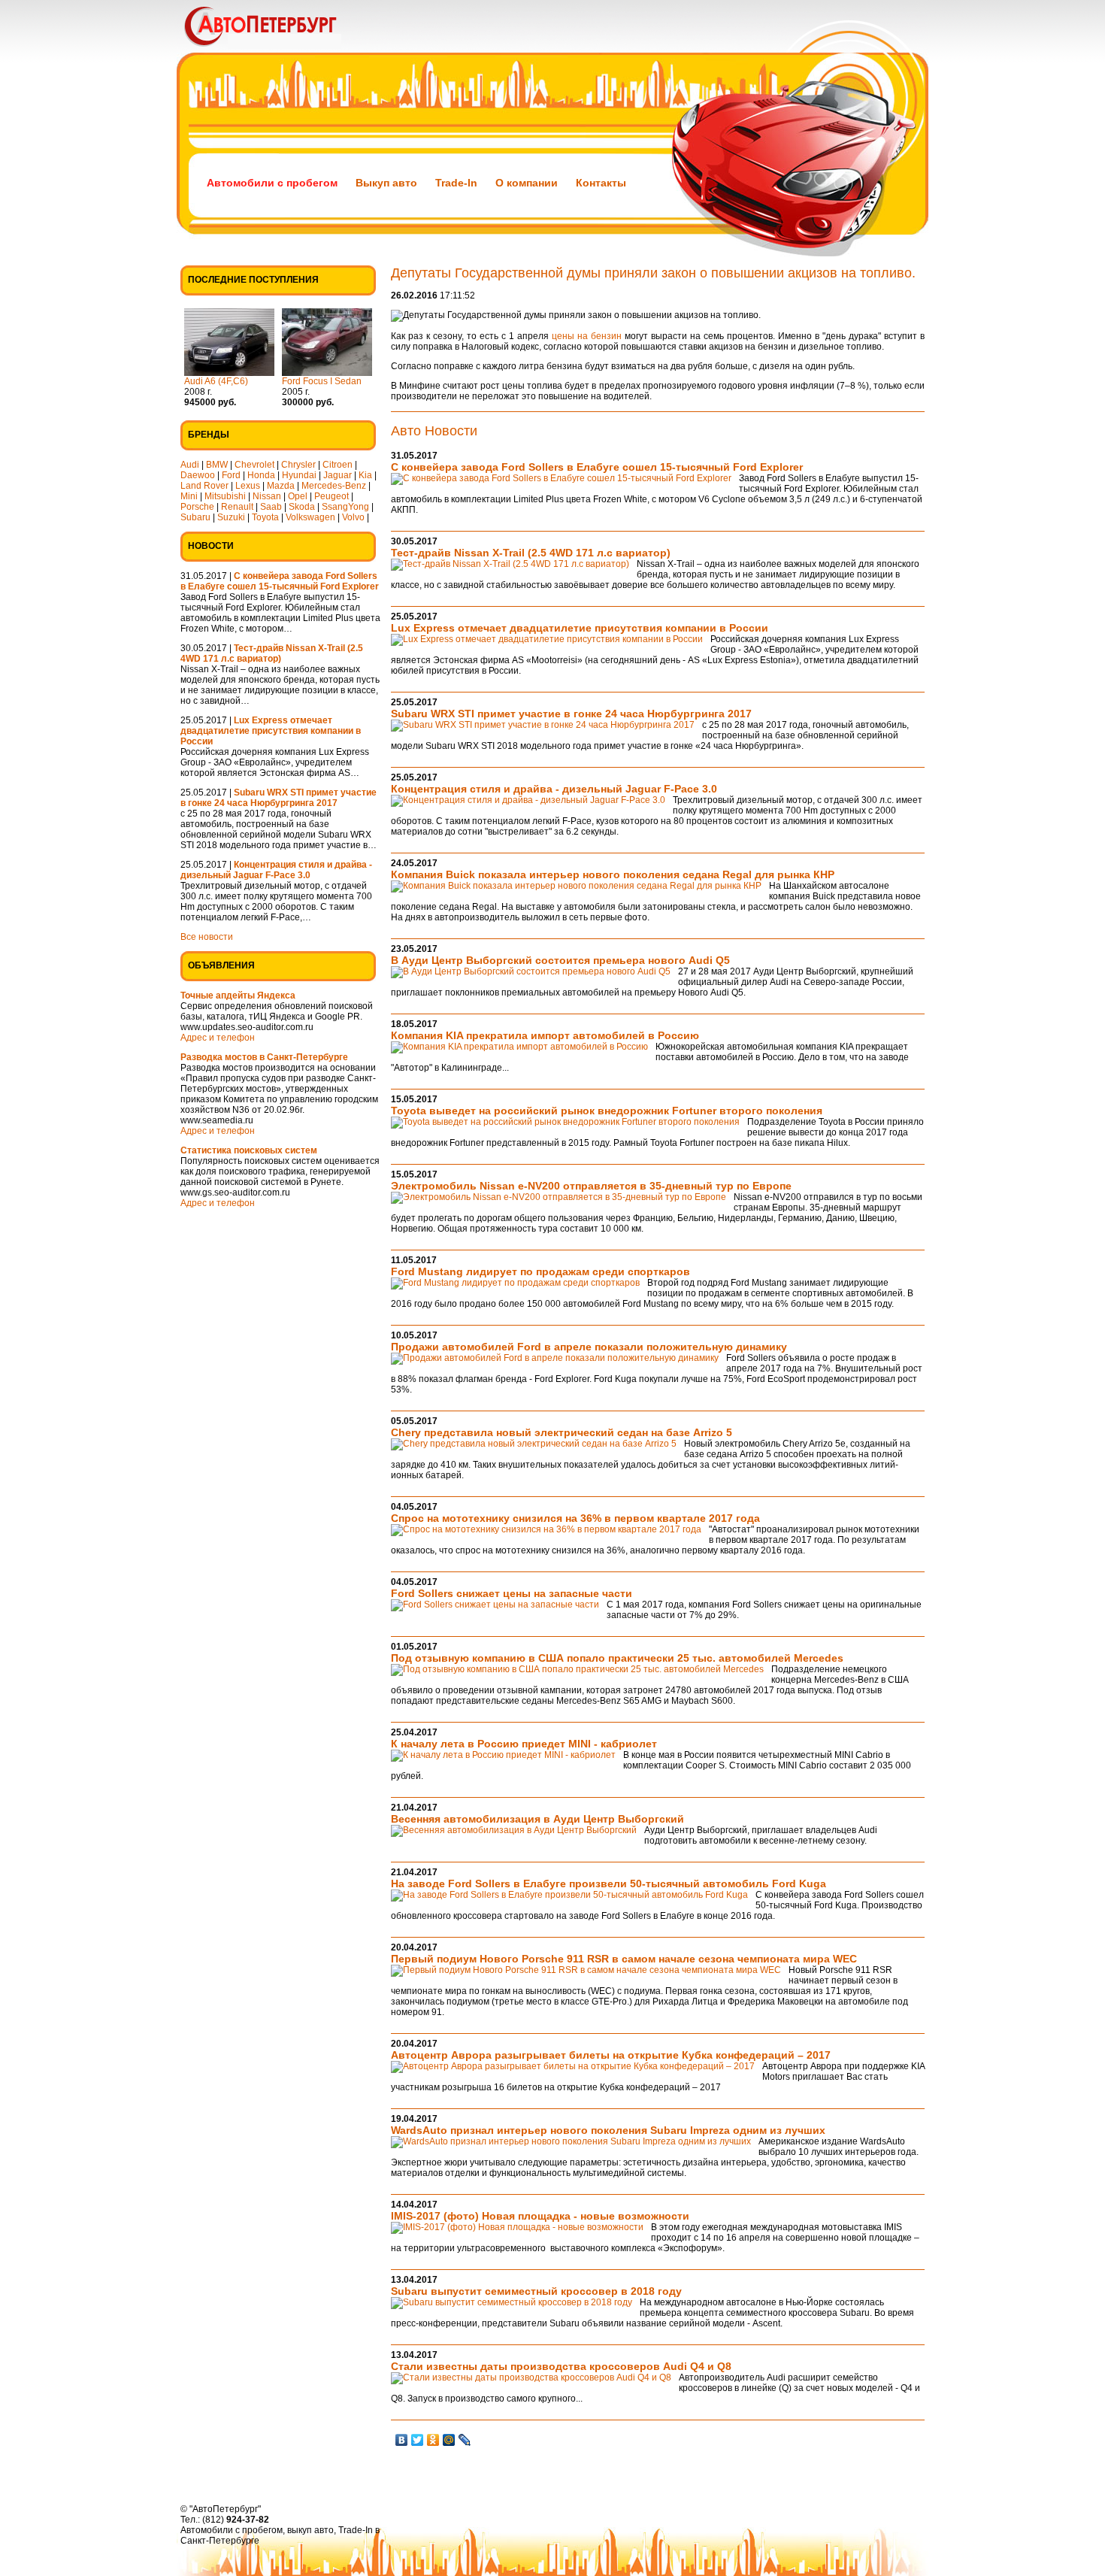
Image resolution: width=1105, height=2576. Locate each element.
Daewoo (198, 475)
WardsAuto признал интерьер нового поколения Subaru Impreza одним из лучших (608, 2130)
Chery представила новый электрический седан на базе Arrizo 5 (562, 1432)
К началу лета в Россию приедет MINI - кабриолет (524, 1744)
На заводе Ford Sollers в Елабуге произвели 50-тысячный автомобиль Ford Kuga (609, 1884)
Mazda (281, 486)
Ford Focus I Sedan (322, 381)
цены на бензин (587, 336)
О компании (527, 183)
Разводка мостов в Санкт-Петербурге (264, 1057)
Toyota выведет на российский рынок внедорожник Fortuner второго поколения (607, 1111)
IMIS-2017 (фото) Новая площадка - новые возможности (540, 2216)
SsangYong (345, 507)
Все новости (207, 937)
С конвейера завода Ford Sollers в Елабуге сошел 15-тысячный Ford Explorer (597, 467)
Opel (298, 496)
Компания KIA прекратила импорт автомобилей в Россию (545, 1035)
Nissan (267, 496)
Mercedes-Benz (334, 486)
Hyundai (299, 475)
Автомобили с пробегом (272, 183)
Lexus (248, 486)
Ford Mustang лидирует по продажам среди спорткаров (540, 1271)
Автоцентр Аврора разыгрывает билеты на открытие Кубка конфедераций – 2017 (611, 2055)
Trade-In (456, 183)
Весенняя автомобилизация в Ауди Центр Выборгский (537, 1819)
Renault (237, 507)
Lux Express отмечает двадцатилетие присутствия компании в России (580, 628)
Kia (365, 475)
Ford (231, 475)
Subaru (195, 517)
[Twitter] (418, 2440)
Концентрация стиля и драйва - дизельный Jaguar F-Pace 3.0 (554, 789)
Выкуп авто (386, 183)
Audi (190, 465)
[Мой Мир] (449, 2440)
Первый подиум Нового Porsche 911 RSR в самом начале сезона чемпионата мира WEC (624, 1959)
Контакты (601, 183)
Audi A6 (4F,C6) (216, 381)
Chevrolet (254, 465)
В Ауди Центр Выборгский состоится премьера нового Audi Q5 (560, 960)
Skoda (302, 507)
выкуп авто (310, 2530)
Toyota (265, 517)
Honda (261, 475)
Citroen (338, 465)
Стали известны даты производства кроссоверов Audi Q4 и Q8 (561, 2366)
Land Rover (204, 486)
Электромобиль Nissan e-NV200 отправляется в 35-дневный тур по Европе (591, 1186)
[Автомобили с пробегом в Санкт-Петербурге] (282, 50)
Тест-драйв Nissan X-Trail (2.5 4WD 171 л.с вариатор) (531, 553)
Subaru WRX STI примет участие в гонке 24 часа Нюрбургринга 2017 (571, 714)
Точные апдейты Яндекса (238, 996)
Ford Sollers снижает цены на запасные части (512, 1593)
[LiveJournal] (465, 2440)
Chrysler (298, 465)
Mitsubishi (225, 496)
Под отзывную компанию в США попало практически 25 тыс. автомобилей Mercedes (617, 1658)
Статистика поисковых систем (249, 1150)
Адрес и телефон (218, 1038)
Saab (271, 507)
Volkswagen (310, 517)
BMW (217, 465)
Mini (189, 496)
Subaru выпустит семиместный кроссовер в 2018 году (536, 2291)
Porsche (197, 507)
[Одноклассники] (433, 2440)
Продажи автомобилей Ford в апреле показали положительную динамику (589, 1347)
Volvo (353, 517)
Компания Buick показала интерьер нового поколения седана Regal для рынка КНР (613, 874)
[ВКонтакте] (402, 2440)
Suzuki (231, 517)
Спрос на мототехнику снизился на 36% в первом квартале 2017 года (575, 1518)
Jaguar (338, 475)
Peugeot (331, 496)
